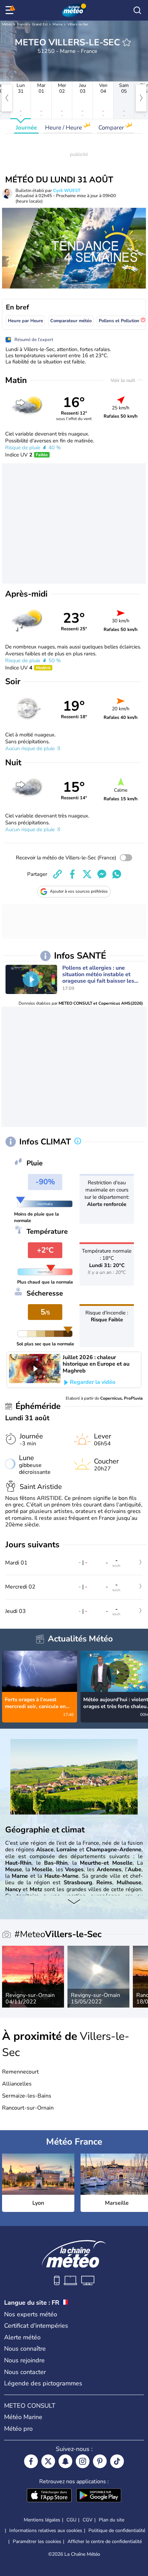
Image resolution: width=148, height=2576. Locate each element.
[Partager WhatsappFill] (117, 874)
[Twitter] (48, 2461)
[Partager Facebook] (72, 874)
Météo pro (18, 2429)
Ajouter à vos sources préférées (79, 891)
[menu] (11, 10)
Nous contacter (25, 2372)
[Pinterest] (100, 2461)
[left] (7, 98)
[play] (31, 979)
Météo (7, 24)
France (22, 24)
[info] (78, 1142)
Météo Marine (23, 2417)
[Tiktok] (117, 2461)
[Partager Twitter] (87, 874)
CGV (88, 2520)
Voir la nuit (123, 380)
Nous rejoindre (24, 2360)
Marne (58, 24)
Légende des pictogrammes (43, 2383)
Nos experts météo (31, 2314)
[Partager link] (57, 874)
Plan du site (112, 2520)
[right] (141, 98)
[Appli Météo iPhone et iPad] (49, 2496)
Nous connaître (25, 2349)
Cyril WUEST (67, 191)
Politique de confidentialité (117, 2530)
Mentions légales (42, 2520)
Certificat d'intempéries (36, 2326)
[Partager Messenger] (102, 874)
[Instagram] (83, 2461)
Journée (26, 128)
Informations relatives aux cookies (46, 2530)
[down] (74, 1902)
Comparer (112, 128)
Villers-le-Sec (78, 24)
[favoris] (127, 42)
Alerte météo (22, 2337)
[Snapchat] (65, 2461)
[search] (137, 10)
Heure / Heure (64, 128)
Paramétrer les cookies (37, 2542)
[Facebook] (31, 2461)
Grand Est (40, 24)
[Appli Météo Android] (99, 2496)
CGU (71, 2520)
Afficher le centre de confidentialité (105, 2542)
